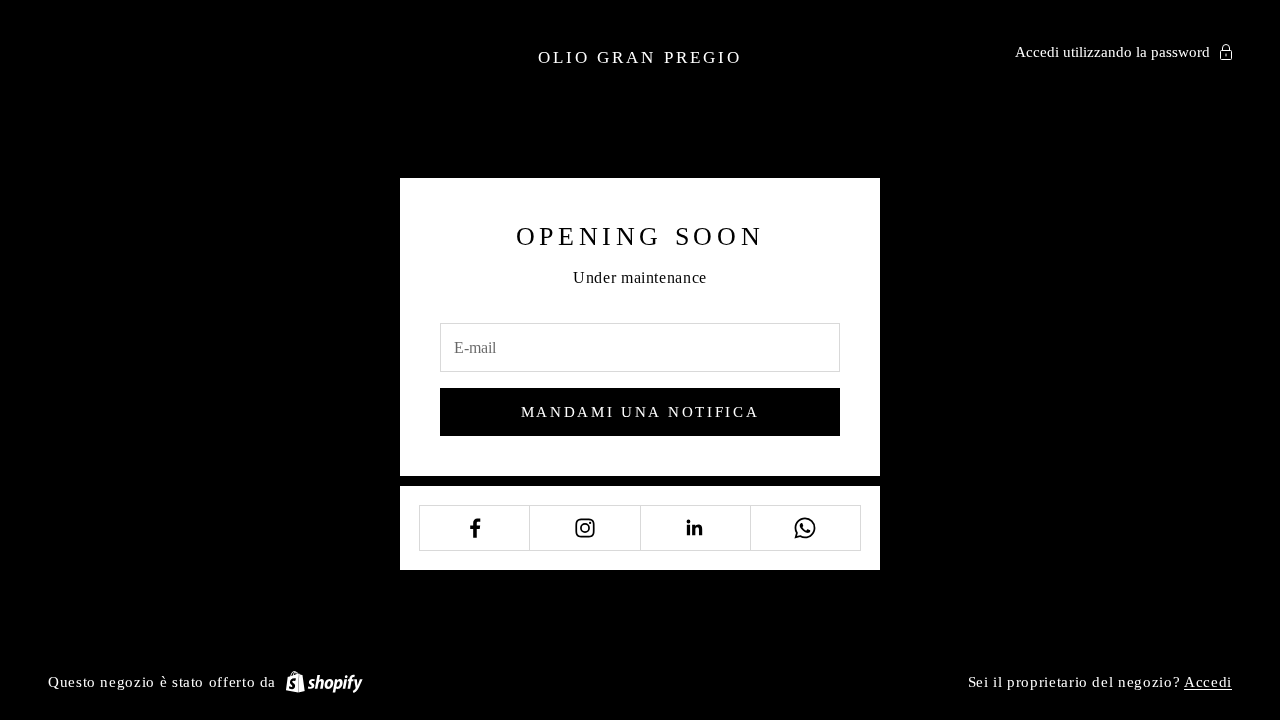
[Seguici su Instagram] (584, 528)
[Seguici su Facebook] (474, 528)
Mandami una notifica (640, 412)
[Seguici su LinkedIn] (695, 528)
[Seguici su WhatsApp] (805, 528)
